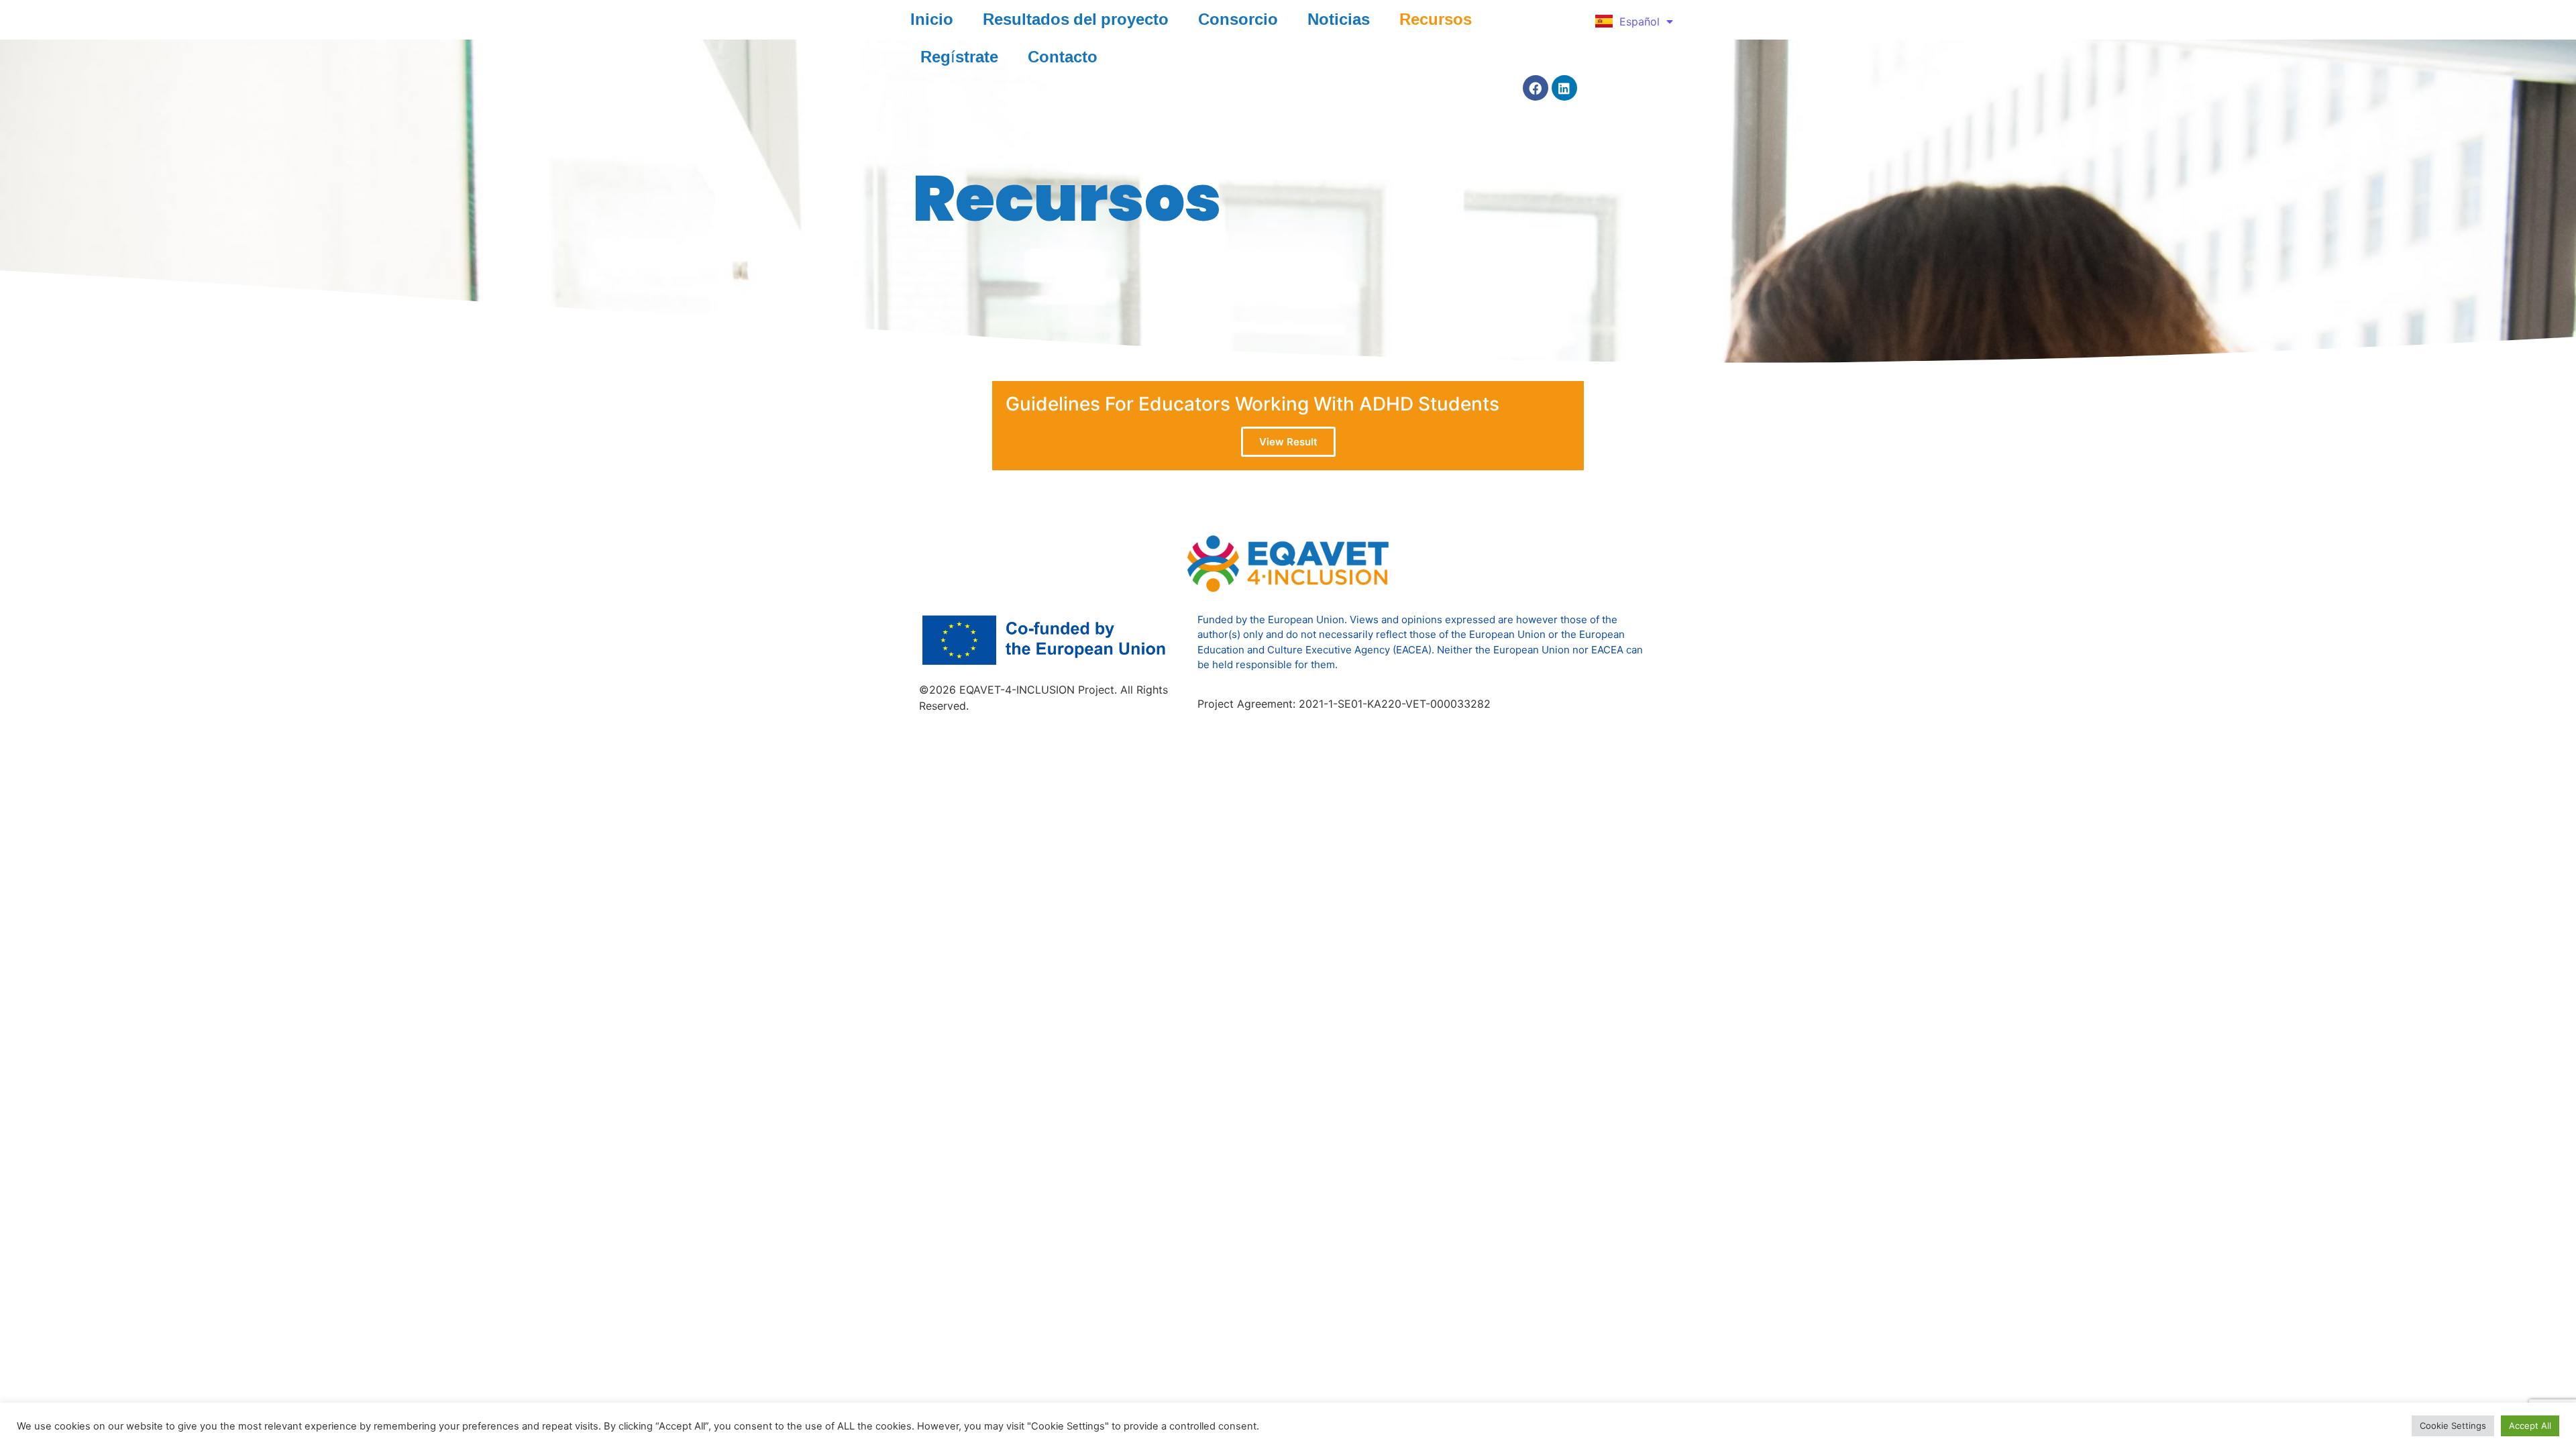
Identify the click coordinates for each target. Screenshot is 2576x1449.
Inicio (932, 19)
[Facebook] (1536, 88)
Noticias (1339, 19)
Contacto (1063, 56)
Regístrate (959, 56)
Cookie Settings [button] (2453, 1426)
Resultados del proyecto (1076, 19)
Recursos (1436, 19)
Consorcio (1238, 19)
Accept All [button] (2530, 1426)
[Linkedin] (1564, 88)
